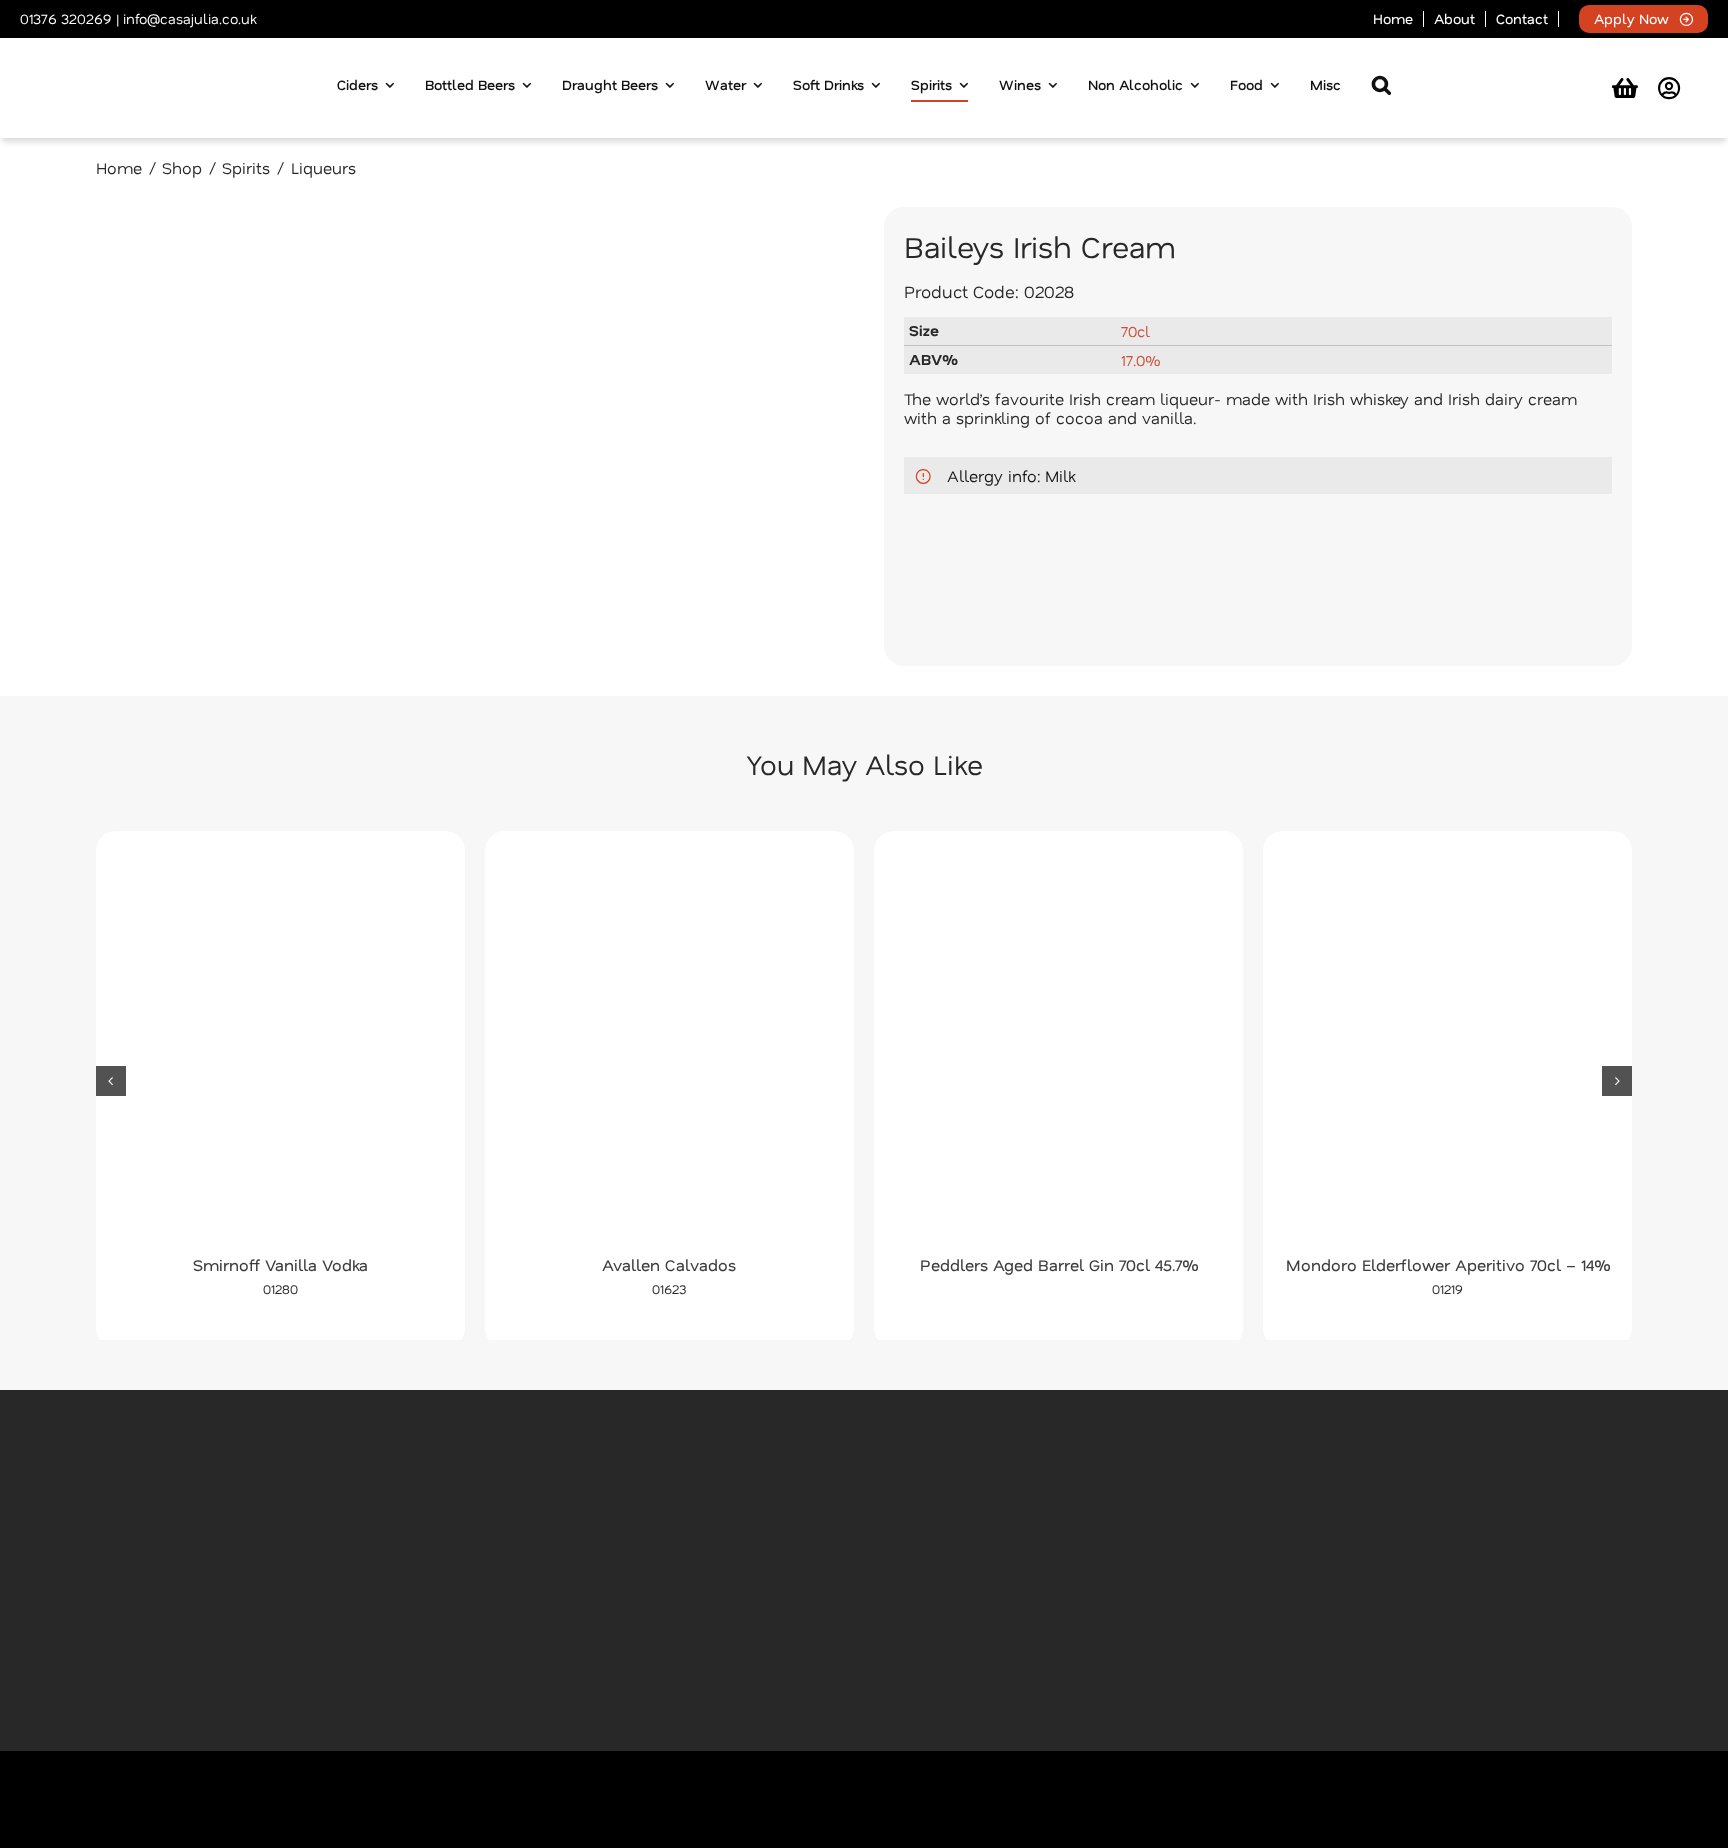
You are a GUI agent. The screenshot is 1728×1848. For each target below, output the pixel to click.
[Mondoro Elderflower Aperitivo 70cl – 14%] (1447, 1048)
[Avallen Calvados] (669, 1048)
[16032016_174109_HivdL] (470, 436)
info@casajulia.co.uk (189, 18)
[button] (1381, 88)
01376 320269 (66, 18)
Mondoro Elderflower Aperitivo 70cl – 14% (1448, 1264)
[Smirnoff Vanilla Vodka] (280, 1048)
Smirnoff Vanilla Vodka (280, 1264)
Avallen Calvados (669, 1264)
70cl (1135, 331)
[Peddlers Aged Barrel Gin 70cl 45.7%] (1058, 1048)
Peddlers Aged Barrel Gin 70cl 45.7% (1059, 1264)
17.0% (1140, 360)
